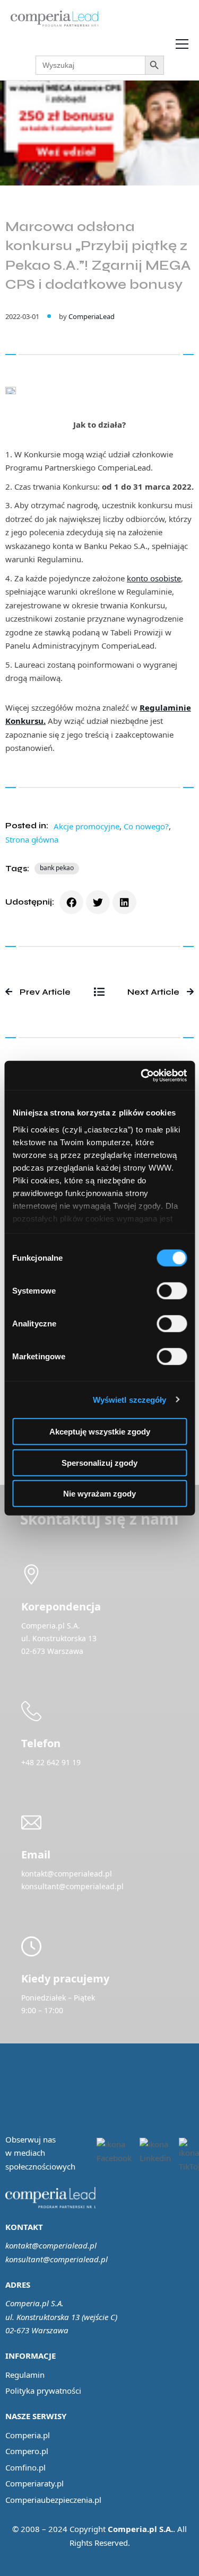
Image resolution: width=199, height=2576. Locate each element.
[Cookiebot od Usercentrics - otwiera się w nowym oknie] (142, 1075)
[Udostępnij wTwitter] (98, 902)
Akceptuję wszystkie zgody (100, 1432)
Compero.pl (27, 2451)
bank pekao (57, 868)
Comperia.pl (28, 2435)
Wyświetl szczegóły (130, 1399)
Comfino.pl (25, 2467)
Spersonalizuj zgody (99, 1462)
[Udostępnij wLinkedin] (124, 902)
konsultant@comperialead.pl (57, 2259)
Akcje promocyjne (86, 826)
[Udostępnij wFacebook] (71, 902)
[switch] (172, 1291)
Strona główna (32, 839)
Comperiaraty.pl (34, 2483)
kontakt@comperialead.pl (51, 2245)
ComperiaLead (92, 316)
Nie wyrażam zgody (99, 1494)
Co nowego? (146, 826)
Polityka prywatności (43, 2391)
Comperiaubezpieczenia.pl (53, 2500)
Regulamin (25, 2375)
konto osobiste (154, 578)
